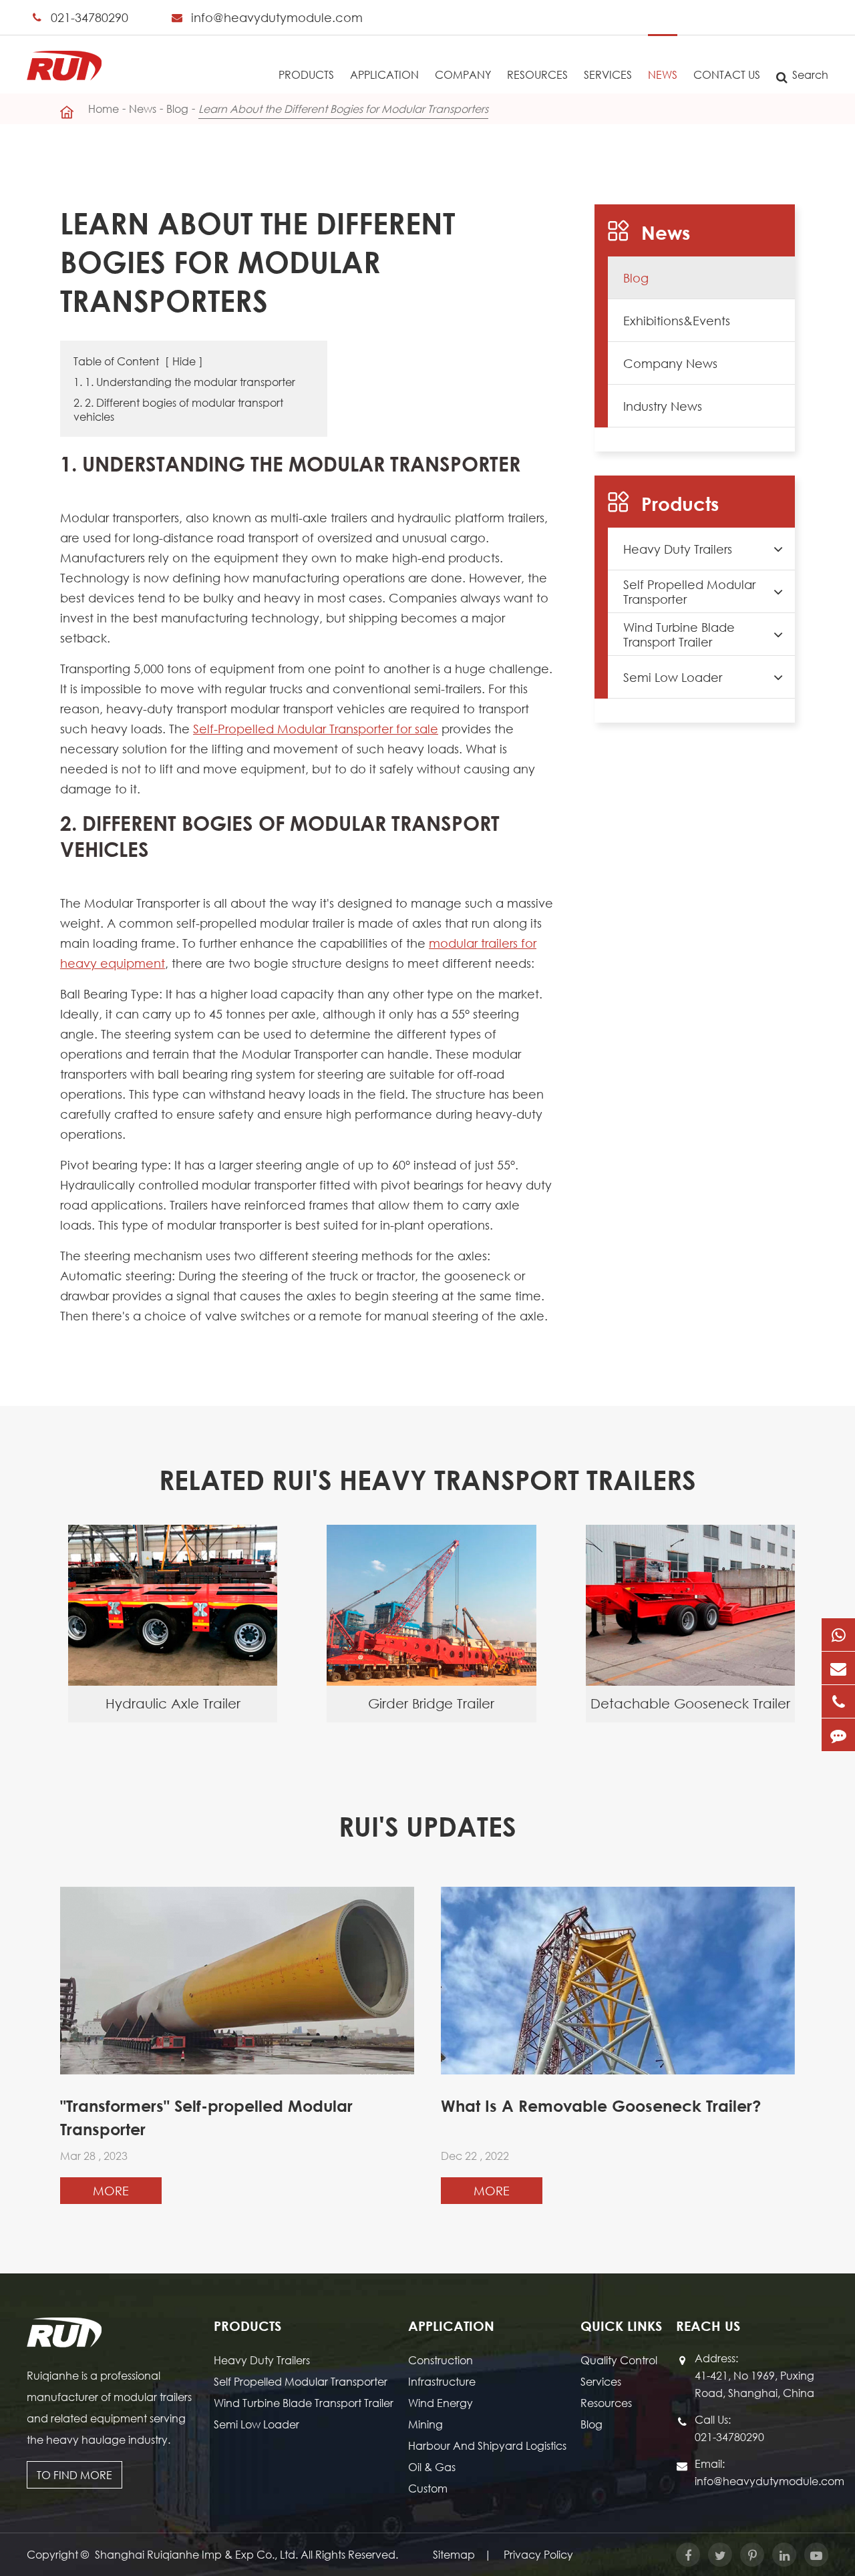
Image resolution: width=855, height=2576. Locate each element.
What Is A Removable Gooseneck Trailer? (601, 2106)
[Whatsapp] (838, 1635)
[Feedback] (838, 1735)
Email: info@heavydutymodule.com (761, 2472)
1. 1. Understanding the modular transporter (184, 382)
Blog (177, 109)
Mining (425, 2424)
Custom (428, 2488)
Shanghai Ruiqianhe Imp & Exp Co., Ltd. (198, 2554)
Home (104, 109)
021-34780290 (90, 17)
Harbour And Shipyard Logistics (487, 2445)
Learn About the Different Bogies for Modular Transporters (343, 109)
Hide (184, 361)
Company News (670, 363)
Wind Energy (441, 2403)
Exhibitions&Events (677, 321)
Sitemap (454, 2554)
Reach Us (708, 2326)
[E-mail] (838, 1668)
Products (306, 74)
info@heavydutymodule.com (277, 17)
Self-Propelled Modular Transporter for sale (316, 729)
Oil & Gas (432, 2467)
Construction (441, 2360)
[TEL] (838, 1701)
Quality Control (619, 2360)
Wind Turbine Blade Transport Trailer (679, 634)
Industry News (663, 406)
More (111, 2191)
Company (463, 74)
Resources (537, 74)
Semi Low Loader (673, 677)
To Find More (74, 2475)
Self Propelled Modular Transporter (689, 592)
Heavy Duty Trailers (678, 549)
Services (608, 74)
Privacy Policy (538, 2554)
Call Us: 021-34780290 (729, 2428)
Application (384, 74)
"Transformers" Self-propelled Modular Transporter (206, 2118)
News (663, 74)
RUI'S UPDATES (427, 1826)
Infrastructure (442, 2381)
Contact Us (727, 74)
